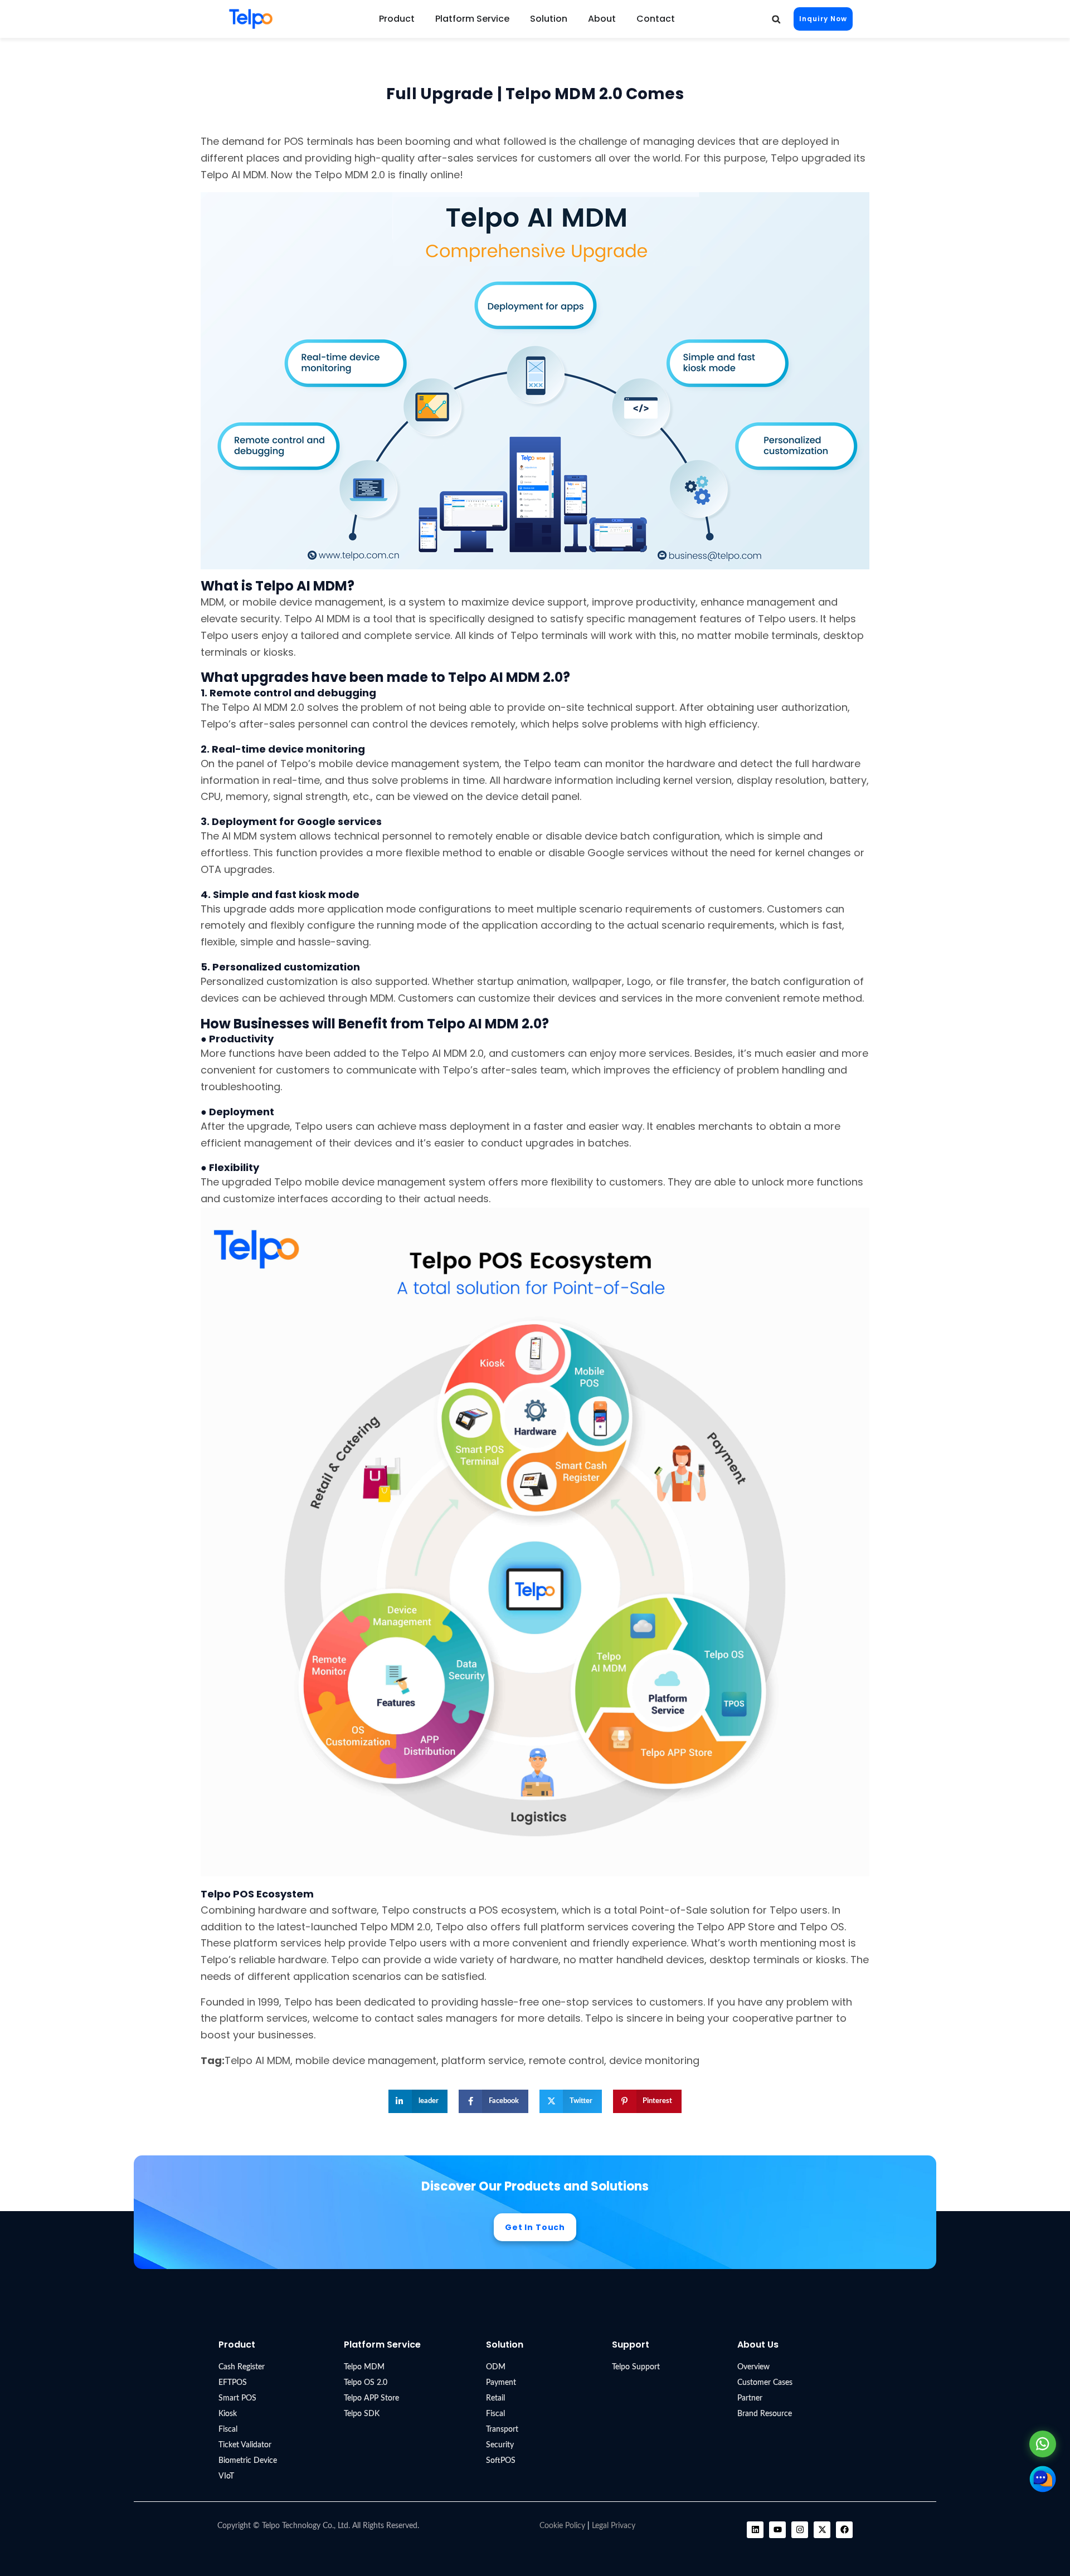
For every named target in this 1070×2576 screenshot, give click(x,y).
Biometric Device (248, 2461)
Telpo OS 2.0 (366, 2383)
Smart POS (237, 2398)
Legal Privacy (614, 2526)
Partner (750, 2398)
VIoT (226, 2476)
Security (500, 2445)
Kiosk (228, 2414)
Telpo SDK (362, 2414)
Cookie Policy (562, 2526)
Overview (753, 2367)
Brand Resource (765, 2414)
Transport (502, 2429)
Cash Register (242, 2367)
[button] (776, 19)
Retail (495, 2398)
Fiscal (228, 2429)
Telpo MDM (364, 2367)
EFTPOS (233, 2383)
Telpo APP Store (371, 2398)
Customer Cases (765, 2383)
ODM (496, 2367)
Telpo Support (636, 2367)
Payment (501, 2383)
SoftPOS (501, 2461)
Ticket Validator (245, 2445)
